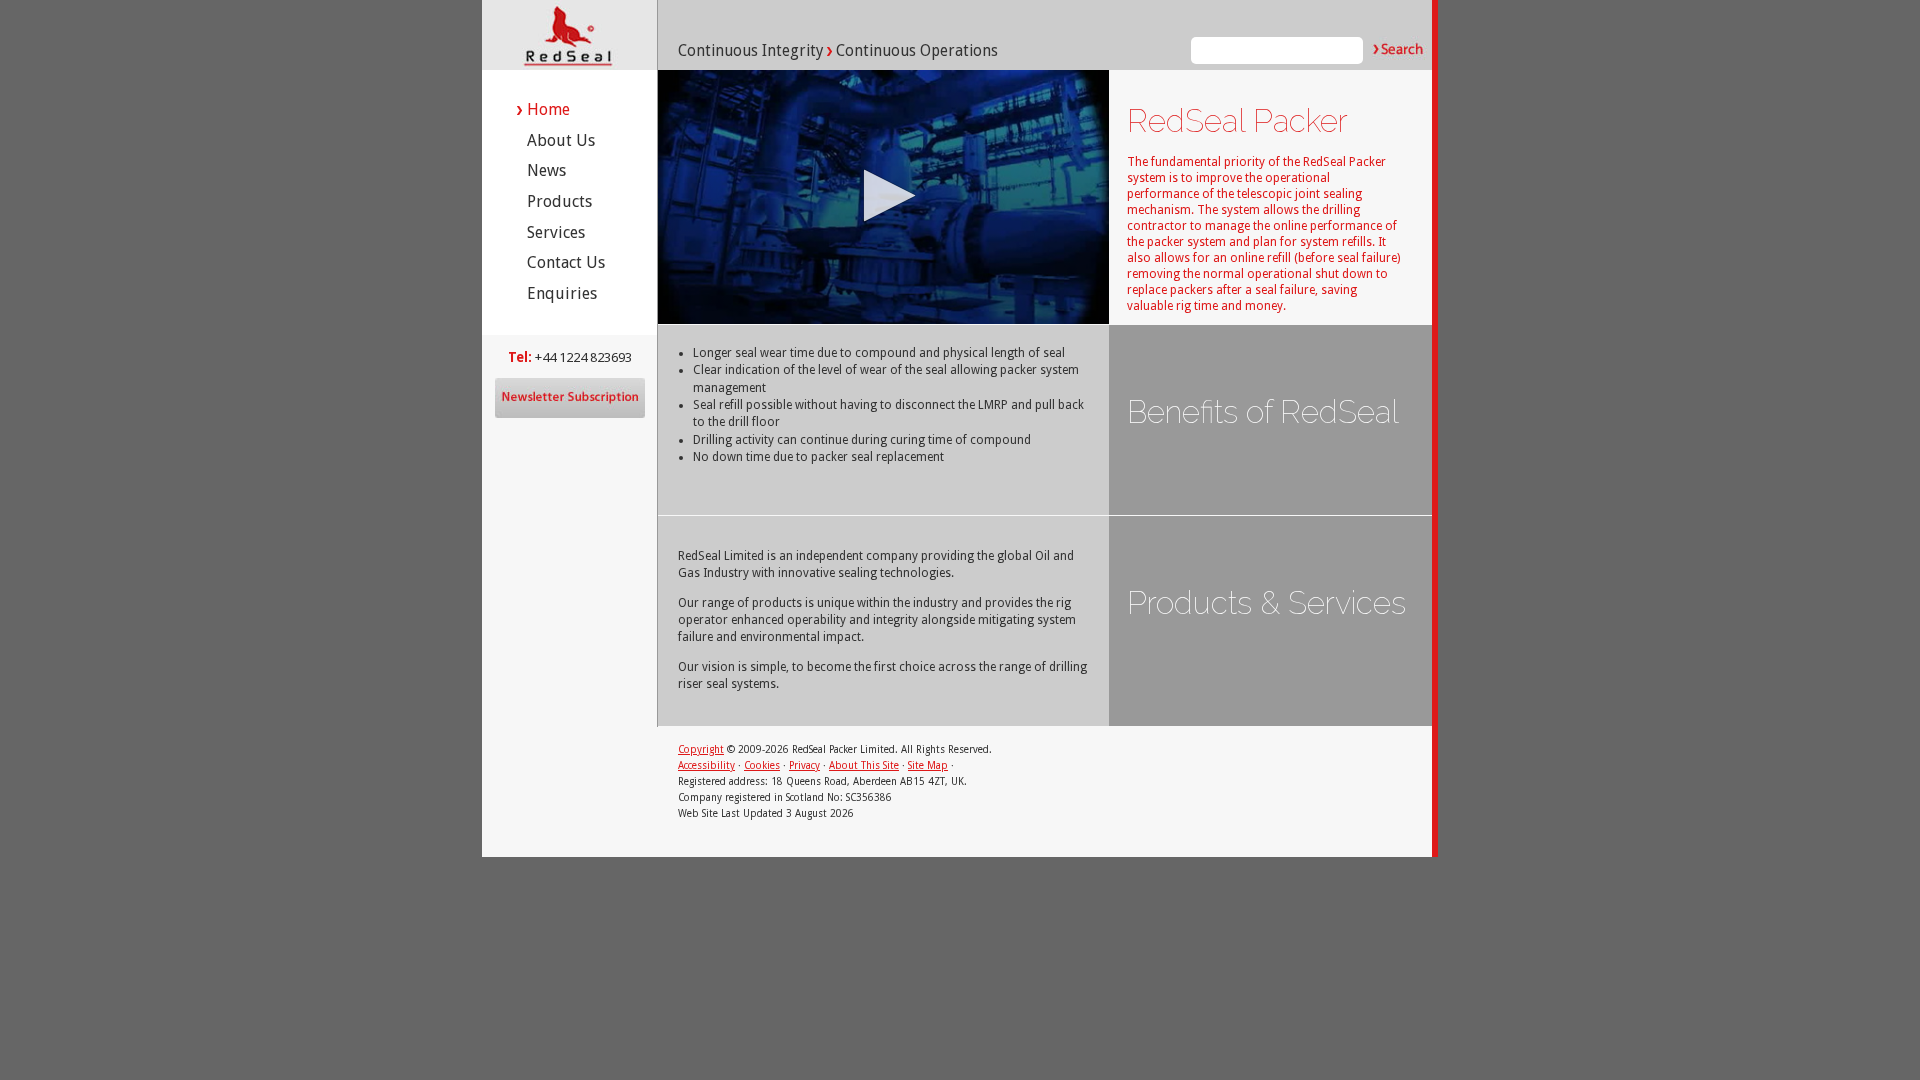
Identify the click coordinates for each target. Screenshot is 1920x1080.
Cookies (762, 765)
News (546, 170)
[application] (883, 197)
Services (556, 232)
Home (548, 109)
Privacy (804, 765)
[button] (883, 195)
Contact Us (566, 262)
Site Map (928, 765)
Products (559, 201)
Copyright (701, 749)
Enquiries (562, 293)
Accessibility (706, 765)
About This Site (864, 765)
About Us (561, 140)
